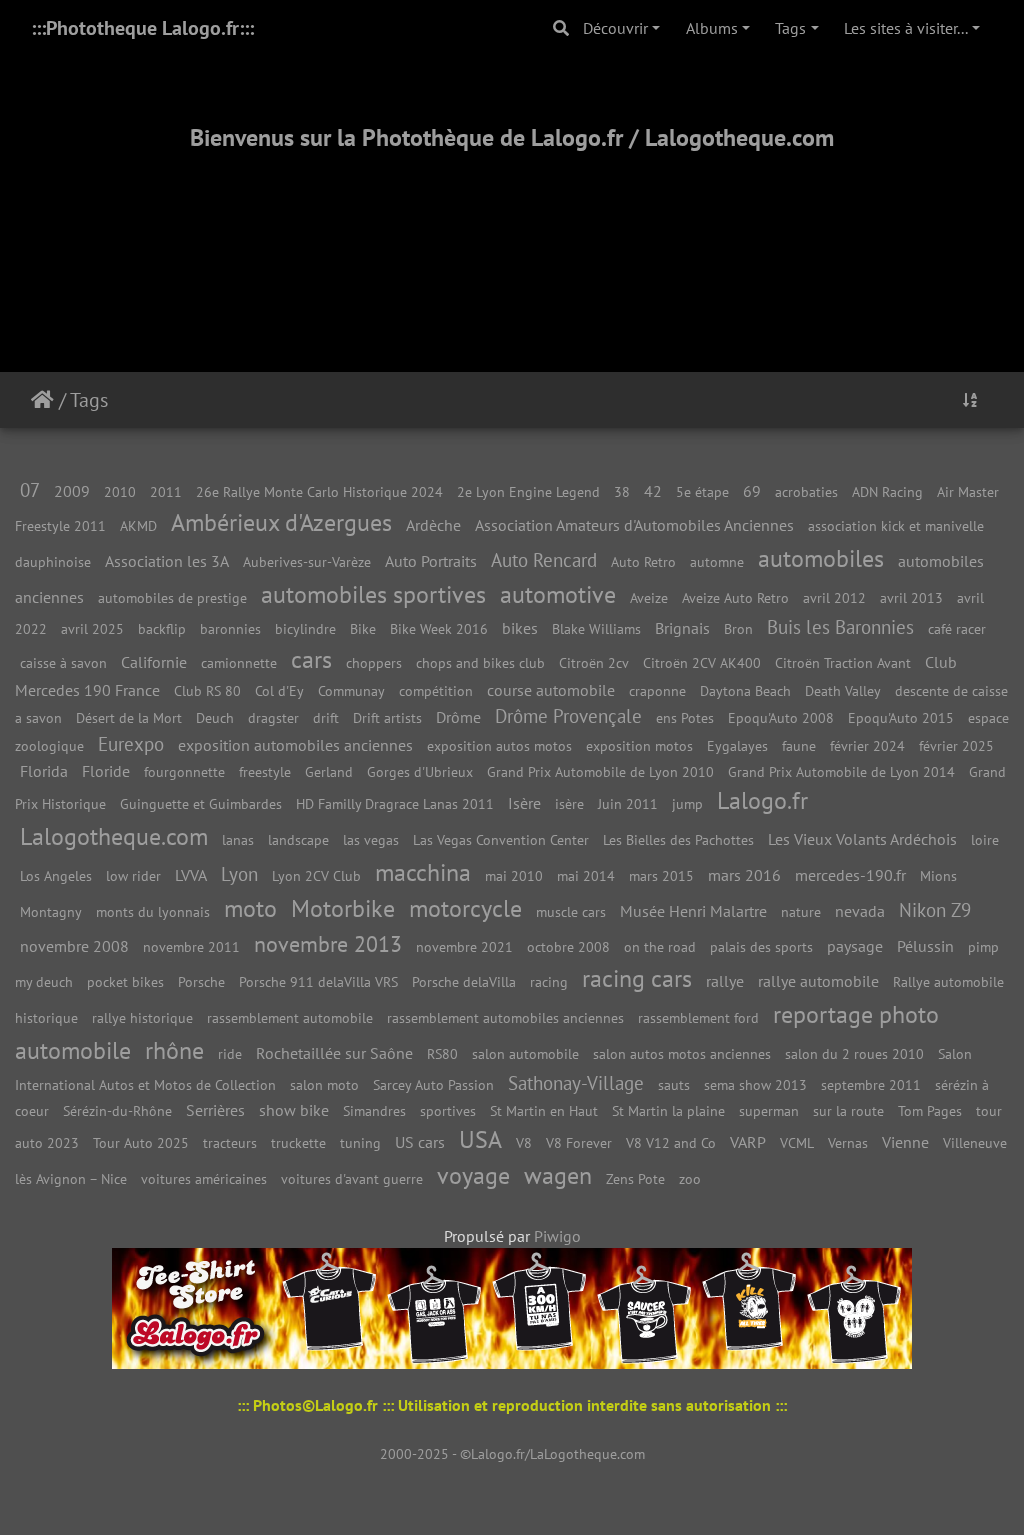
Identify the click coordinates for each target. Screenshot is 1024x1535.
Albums (712, 28)
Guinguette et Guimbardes (201, 803)
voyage (473, 1175)
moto (250, 908)
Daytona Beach (745, 690)
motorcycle (465, 908)
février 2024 (867, 745)
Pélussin (925, 946)
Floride (106, 771)
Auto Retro (643, 561)
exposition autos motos (499, 745)
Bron (738, 628)
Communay (351, 690)
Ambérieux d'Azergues (281, 522)
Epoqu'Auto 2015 (901, 717)
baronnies (230, 628)
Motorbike (343, 908)
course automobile (551, 690)
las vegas (371, 839)
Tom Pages (930, 1110)
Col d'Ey (279, 690)
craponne (657, 690)
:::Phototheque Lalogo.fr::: (142, 28)
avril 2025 (92, 628)
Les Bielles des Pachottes (678, 839)
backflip (162, 628)
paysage (855, 946)
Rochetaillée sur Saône (334, 1053)
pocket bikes (125, 981)
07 (30, 489)
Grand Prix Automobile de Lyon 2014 (841, 771)
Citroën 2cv (594, 662)
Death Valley (843, 690)
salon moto (324, 1084)
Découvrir (615, 28)
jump (687, 803)
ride (230, 1053)
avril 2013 (911, 597)
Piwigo (557, 1236)
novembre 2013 (328, 943)
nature (801, 911)
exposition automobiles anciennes (295, 745)
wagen (558, 1175)
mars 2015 (661, 875)
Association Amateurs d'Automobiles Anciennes (634, 525)
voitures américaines (204, 1178)
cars (311, 659)
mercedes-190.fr (850, 875)
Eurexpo (131, 743)
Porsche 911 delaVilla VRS (318, 981)
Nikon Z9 (935, 909)
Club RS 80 (207, 690)
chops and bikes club (480, 662)
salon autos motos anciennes (682, 1053)
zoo (690, 1178)
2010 (120, 491)
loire (985, 839)
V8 (524, 1142)
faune (799, 745)
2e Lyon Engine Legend (528, 491)
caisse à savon (63, 662)
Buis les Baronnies (840, 626)
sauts (674, 1084)
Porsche (201, 981)
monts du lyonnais (153, 911)
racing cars (637, 978)
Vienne (905, 1142)
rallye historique (142, 1017)
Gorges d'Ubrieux (420, 771)
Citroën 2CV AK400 (702, 662)
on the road (660, 946)
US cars (420, 1142)
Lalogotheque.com (114, 836)
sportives (448, 1110)
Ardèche (433, 525)
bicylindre (305, 628)
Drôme (458, 717)
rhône (174, 1050)
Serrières (215, 1110)
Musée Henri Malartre (693, 911)
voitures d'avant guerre (352, 1178)
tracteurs (230, 1142)
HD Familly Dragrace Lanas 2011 (395, 803)
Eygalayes (737, 745)
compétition (436, 690)
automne (717, 561)
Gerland (329, 771)
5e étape (702, 491)
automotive (558, 594)
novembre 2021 (464, 946)
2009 (72, 491)
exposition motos (639, 745)
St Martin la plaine (668, 1110)
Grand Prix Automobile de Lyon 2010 (600, 771)
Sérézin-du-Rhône (117, 1110)
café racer (957, 628)
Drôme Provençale (568, 715)
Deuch (215, 717)
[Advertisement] (512, 237)
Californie (154, 662)
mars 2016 (744, 875)
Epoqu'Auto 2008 (781, 717)
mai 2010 (514, 875)
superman (769, 1110)
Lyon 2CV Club (316, 875)
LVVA (191, 875)
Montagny (51, 911)
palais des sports (761, 946)
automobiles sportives (373, 594)
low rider (133, 875)
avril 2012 (834, 597)
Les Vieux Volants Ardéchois (862, 839)
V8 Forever (579, 1142)
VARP (748, 1142)
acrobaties (806, 491)
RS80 (442, 1053)
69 (752, 491)
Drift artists (387, 717)
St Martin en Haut (544, 1110)
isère (569, 803)
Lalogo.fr (762, 800)
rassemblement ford (698, 1017)
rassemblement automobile (290, 1017)
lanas (238, 839)
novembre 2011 (191, 946)
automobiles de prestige (172, 597)
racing (549, 981)
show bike (294, 1110)
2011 (166, 491)
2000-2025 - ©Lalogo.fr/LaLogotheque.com (512, 1454)
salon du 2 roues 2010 (854, 1053)
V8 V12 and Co (671, 1142)
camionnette (239, 662)
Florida (44, 771)
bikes (520, 628)
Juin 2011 (628, 803)
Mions (938, 875)
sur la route (848, 1110)
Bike (363, 628)
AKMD (138, 525)
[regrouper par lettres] (970, 400)
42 (653, 491)
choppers (374, 662)
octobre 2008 (568, 946)
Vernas (848, 1142)
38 (622, 491)
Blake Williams (596, 628)
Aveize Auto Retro (735, 597)
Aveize (649, 597)
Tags (790, 28)
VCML (797, 1142)
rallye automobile (818, 981)
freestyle (265, 771)
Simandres (374, 1110)
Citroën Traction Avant (843, 662)
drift (326, 717)
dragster (273, 717)
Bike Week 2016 (439, 628)
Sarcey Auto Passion (433, 1084)
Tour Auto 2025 (141, 1142)
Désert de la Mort (129, 717)
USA (480, 1139)
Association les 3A (167, 561)
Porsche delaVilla (464, 981)
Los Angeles (56, 875)
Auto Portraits (431, 561)
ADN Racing (887, 491)
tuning (360, 1142)
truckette (298, 1142)
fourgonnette (184, 771)
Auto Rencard (544, 559)
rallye (725, 981)
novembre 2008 (74, 946)
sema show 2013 (755, 1084)
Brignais (682, 628)
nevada (860, 911)
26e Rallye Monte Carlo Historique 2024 (319, 491)
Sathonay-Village (576, 1082)
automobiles (821, 558)
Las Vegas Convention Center (501, 839)
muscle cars (571, 911)
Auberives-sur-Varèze (307, 561)
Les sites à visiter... (906, 28)
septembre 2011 (871, 1084)
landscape (298, 839)
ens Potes (685, 717)
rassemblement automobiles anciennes (505, 1017)
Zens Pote (635, 1178)
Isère (524, 803)
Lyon (239, 873)
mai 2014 (586, 875)
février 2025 (956, 745)
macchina (423, 872)
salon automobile (525, 1053)
